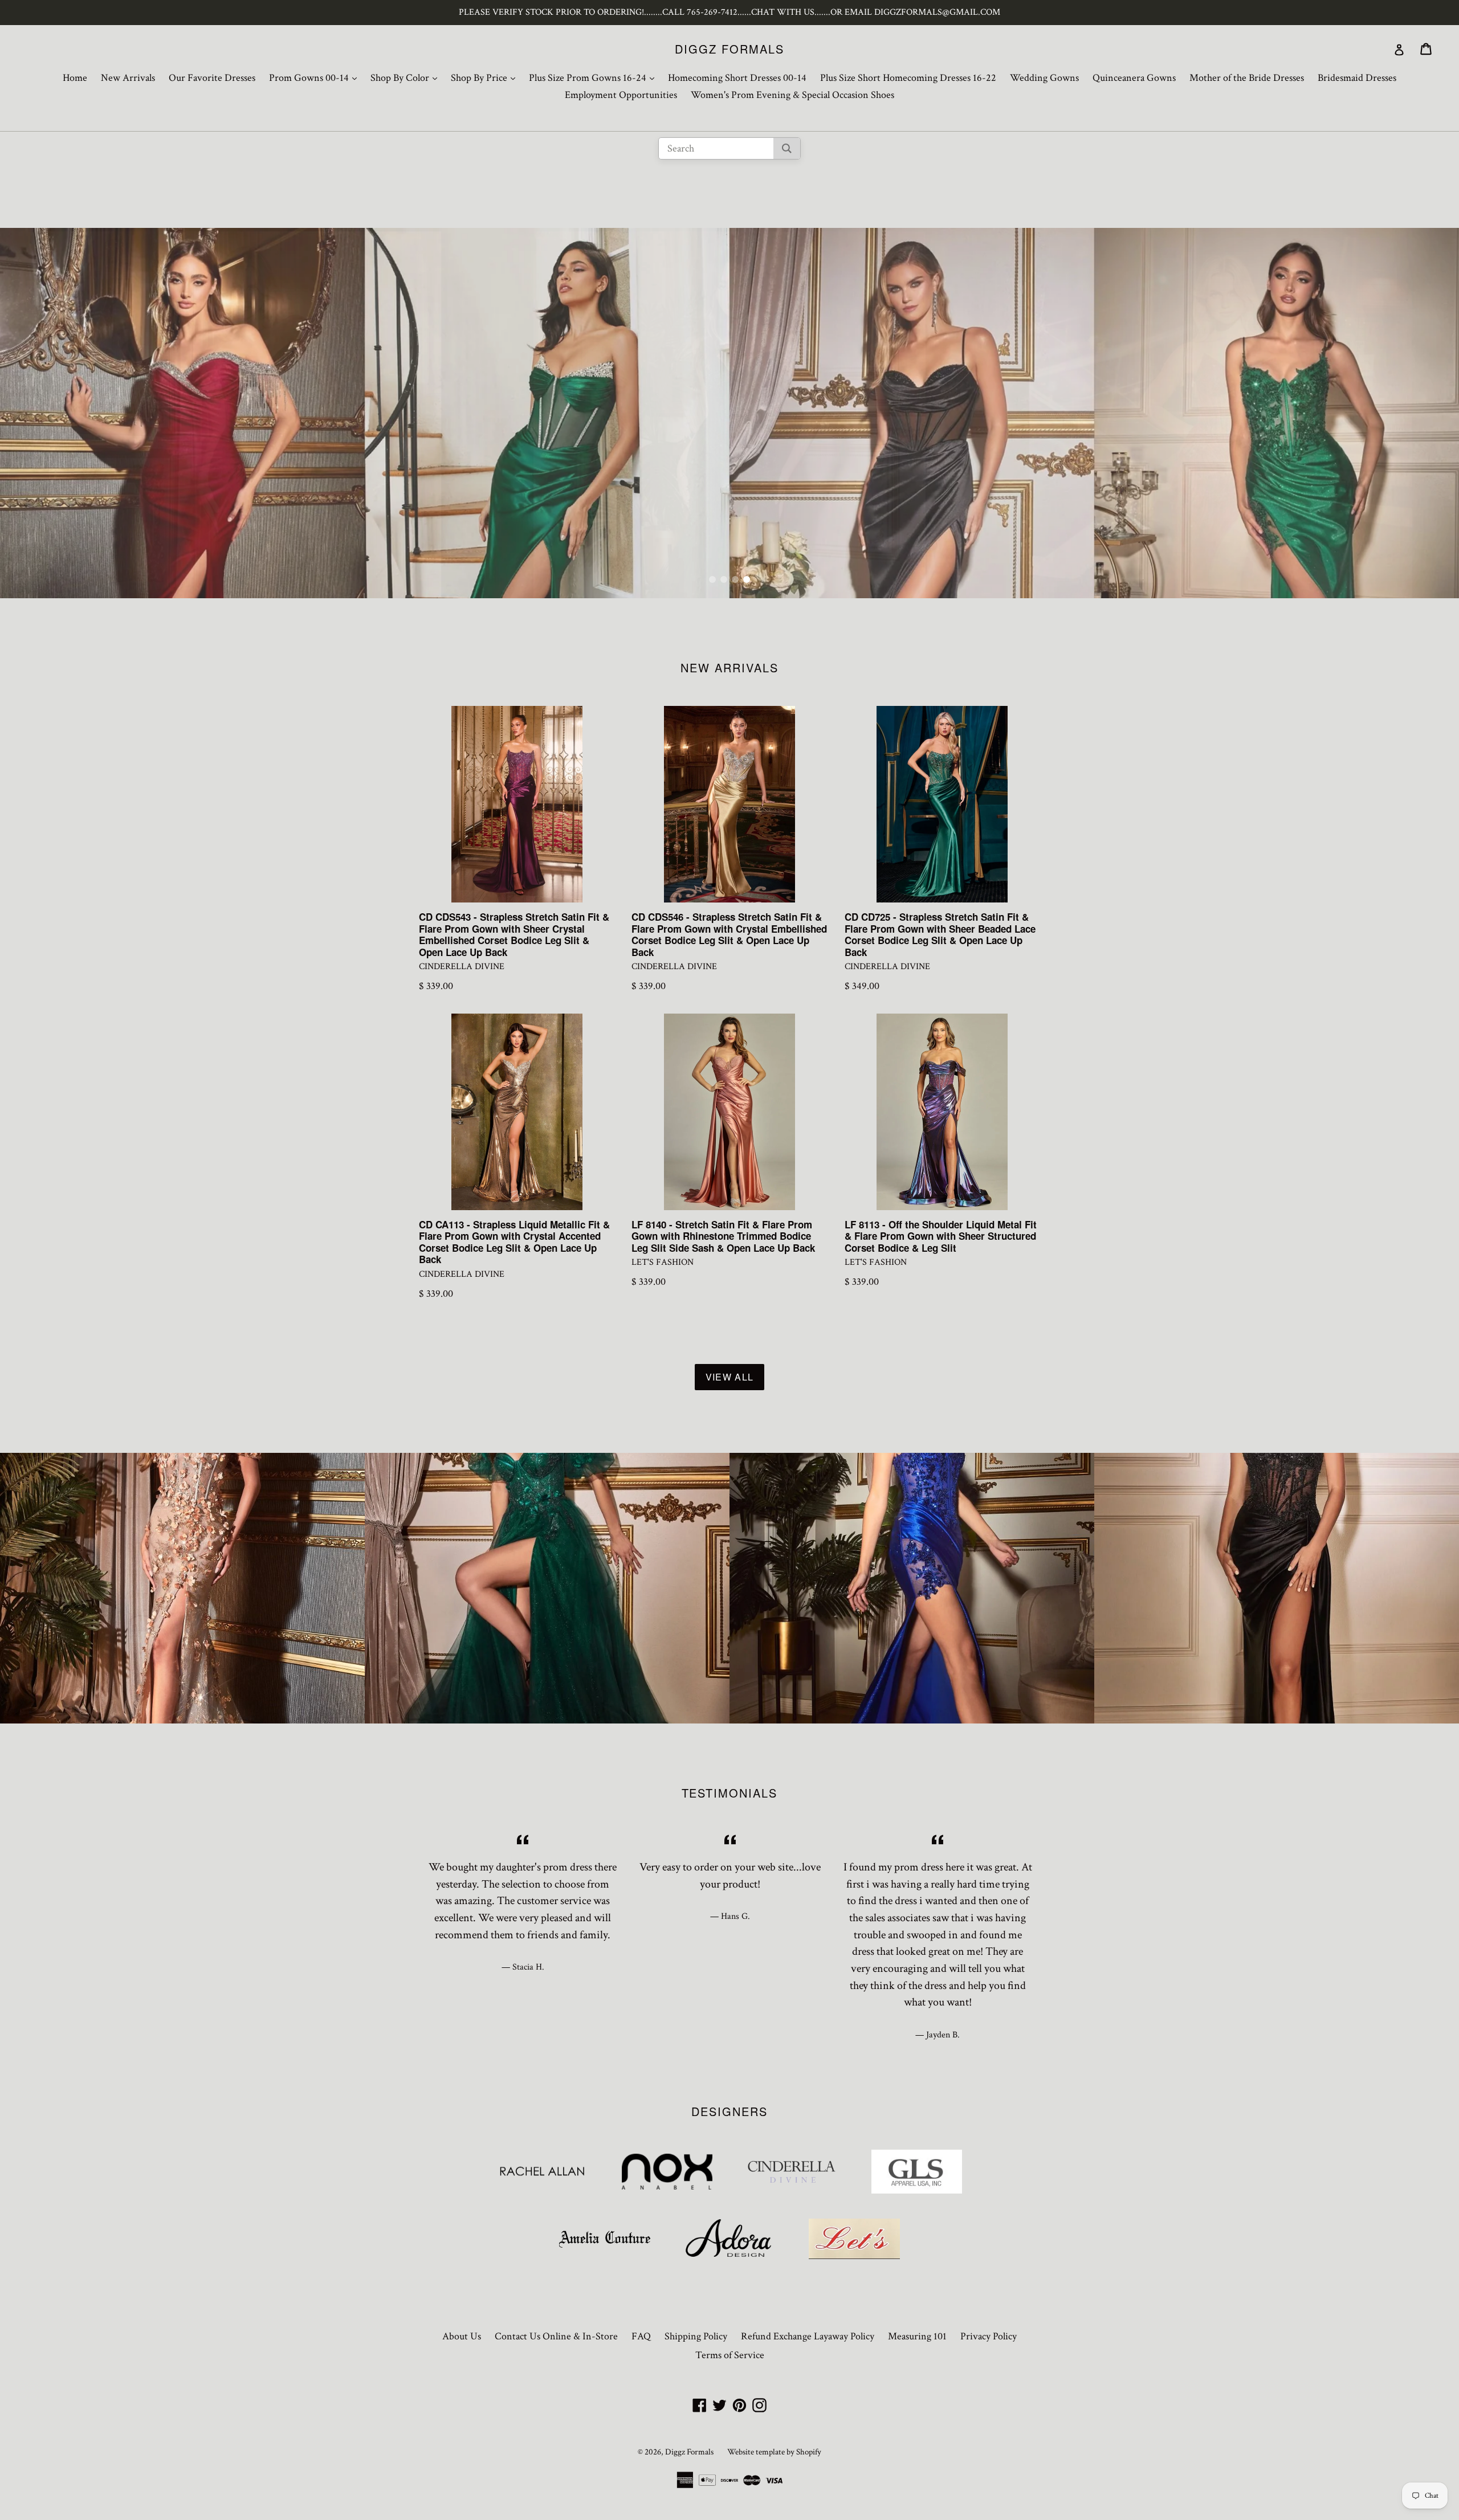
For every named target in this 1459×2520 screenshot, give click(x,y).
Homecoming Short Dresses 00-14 (737, 78)
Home (75, 78)
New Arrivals (128, 78)
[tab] (712, 579)
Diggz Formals (729, 49)
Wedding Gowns (1044, 78)
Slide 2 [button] (724, 579)
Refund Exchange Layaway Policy (808, 2336)
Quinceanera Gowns (1134, 78)
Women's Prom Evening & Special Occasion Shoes (792, 95)
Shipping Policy (696, 2336)
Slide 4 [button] (747, 579)
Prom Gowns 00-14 (316, 77)
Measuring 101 (917, 2336)
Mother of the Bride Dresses (1247, 78)
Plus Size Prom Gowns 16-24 (594, 77)
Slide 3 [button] (735, 579)
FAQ (641, 2336)
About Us (462, 2336)
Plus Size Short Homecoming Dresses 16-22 (908, 78)
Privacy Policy (989, 2336)
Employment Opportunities (621, 95)
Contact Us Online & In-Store (556, 2336)
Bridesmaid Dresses (1357, 78)
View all (729, 1377)
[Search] (787, 148)
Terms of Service (730, 2355)
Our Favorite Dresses (212, 78)
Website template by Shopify (774, 2452)
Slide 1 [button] (712, 579)
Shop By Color (407, 77)
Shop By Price (486, 77)
